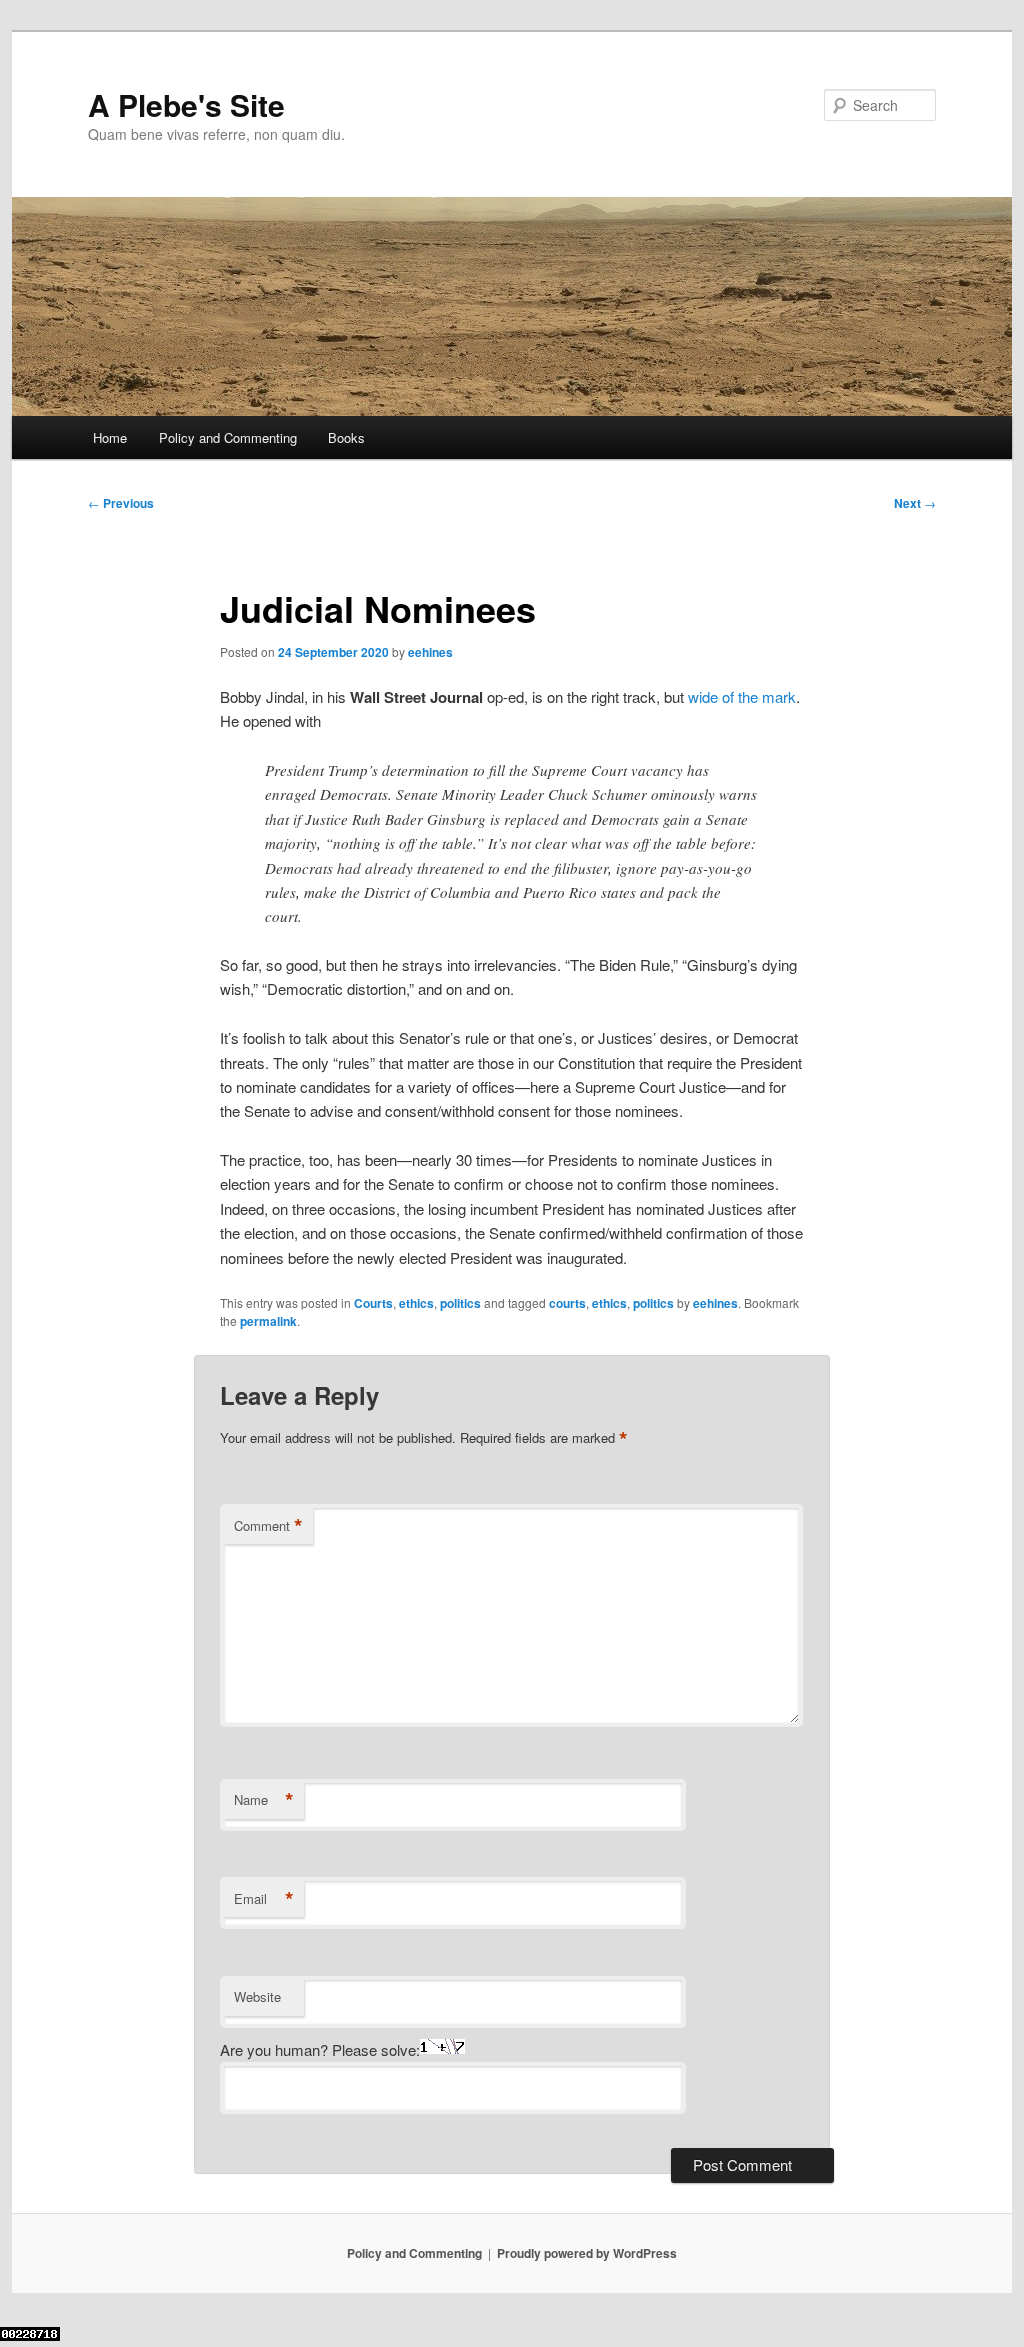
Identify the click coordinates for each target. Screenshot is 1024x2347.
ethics (416, 1303)
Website (257, 1996)
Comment (268, 1526)
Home (110, 437)
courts (567, 1303)
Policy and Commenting (228, 437)
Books (346, 437)
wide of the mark (742, 696)
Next (915, 503)
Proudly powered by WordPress (587, 2253)
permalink (268, 1321)
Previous (121, 503)
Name (264, 1800)
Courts (373, 1303)
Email (264, 1899)
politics (460, 1303)
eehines (430, 652)
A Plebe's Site (186, 104)
